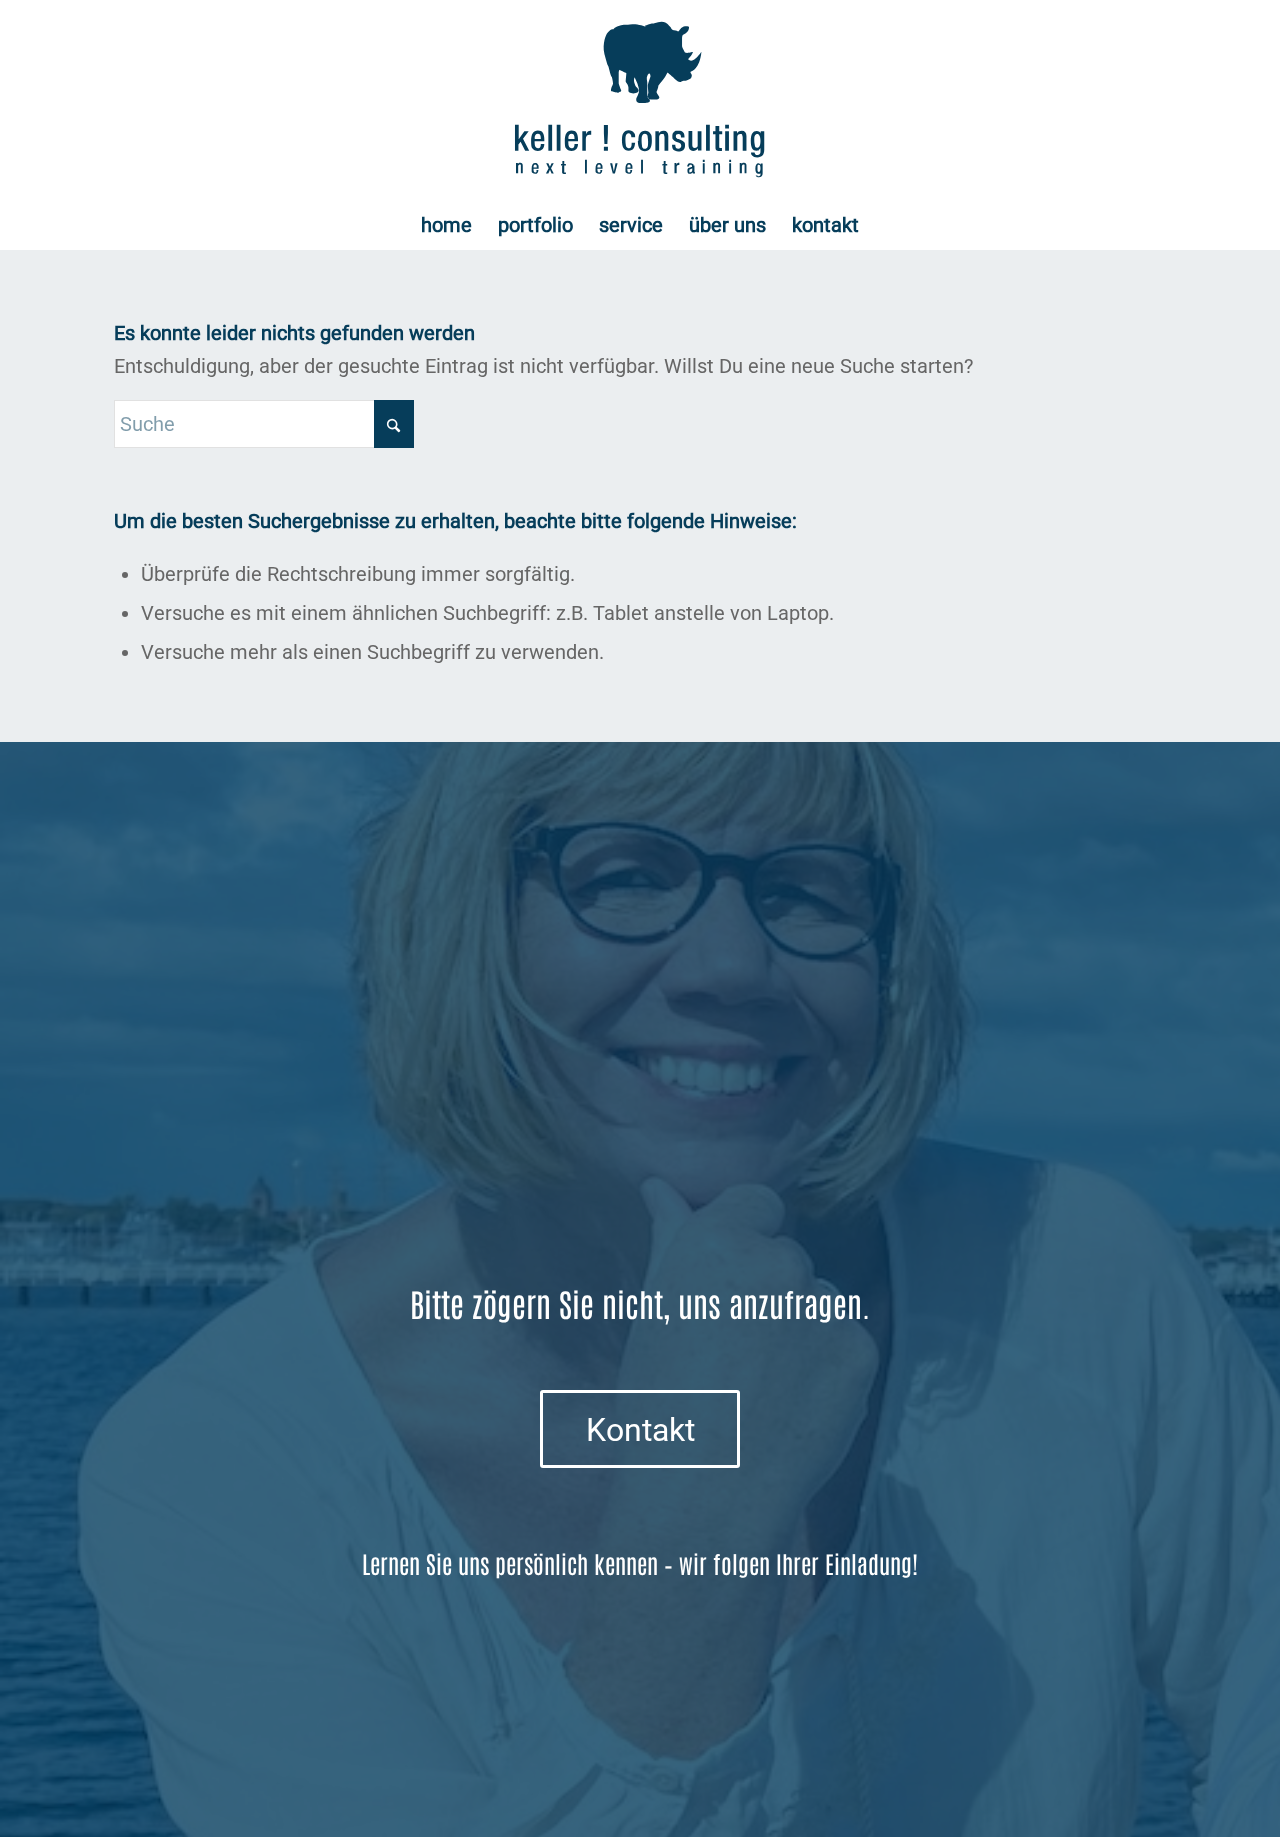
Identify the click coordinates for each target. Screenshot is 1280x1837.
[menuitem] (446, 225)
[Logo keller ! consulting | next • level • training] (640, 100)
